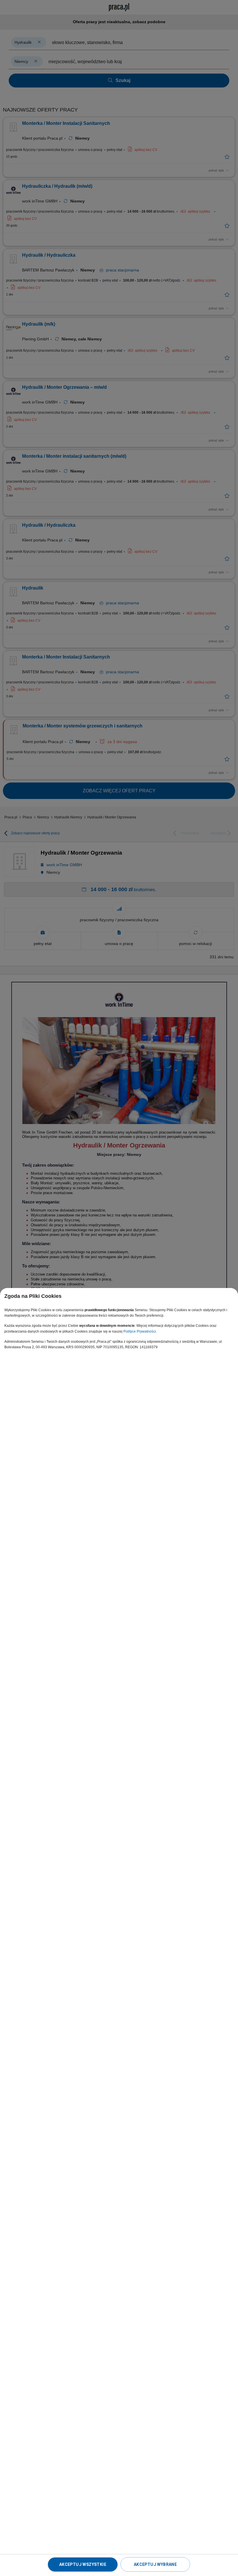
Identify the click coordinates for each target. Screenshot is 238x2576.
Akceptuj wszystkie (83, 2564)
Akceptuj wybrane (155, 2564)
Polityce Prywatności (140, 1331)
